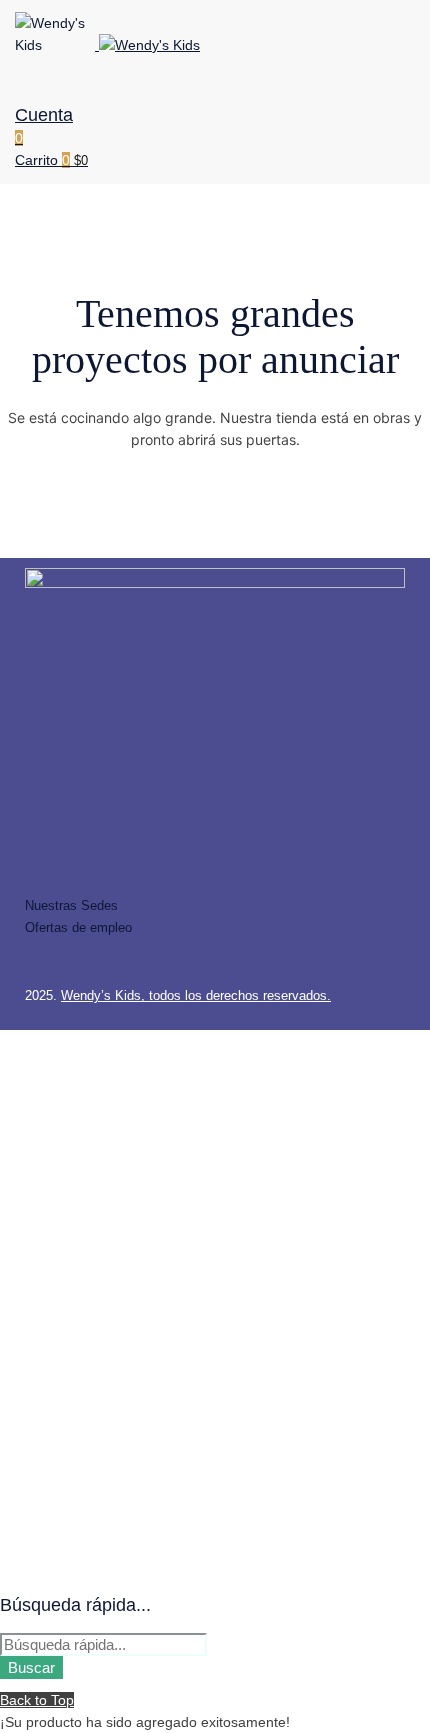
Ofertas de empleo (78, 927)
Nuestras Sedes (71, 905)
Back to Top (37, 1700)
